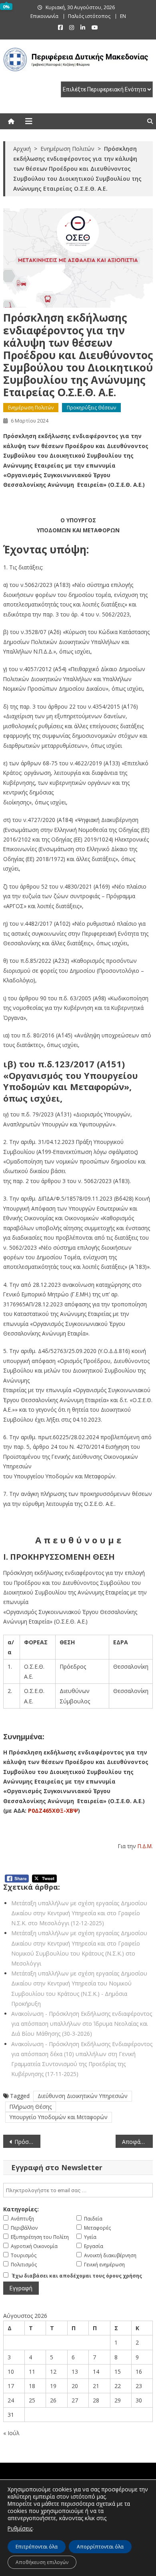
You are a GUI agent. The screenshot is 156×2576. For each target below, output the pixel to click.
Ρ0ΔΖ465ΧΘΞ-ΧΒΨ (53, 1811)
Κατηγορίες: (21, 2209)
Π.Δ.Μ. (145, 1846)
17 (11, 2386)
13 (75, 2372)
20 (75, 2386)
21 (96, 2386)
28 (96, 2400)
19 (53, 2386)
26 (53, 2400)
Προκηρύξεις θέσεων (91, 408)
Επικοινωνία (44, 16)
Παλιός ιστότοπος (89, 16)
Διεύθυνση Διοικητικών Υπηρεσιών (83, 2096)
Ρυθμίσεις (20, 2528)
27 (75, 2400)
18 (32, 2386)
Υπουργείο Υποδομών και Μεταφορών (59, 2117)
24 (11, 2400)
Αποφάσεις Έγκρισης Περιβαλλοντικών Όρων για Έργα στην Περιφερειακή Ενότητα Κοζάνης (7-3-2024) (138, 2142)
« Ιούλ (11, 2433)
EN (123, 16)
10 (11, 2372)
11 (32, 2372)
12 (53, 2372)
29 (118, 2400)
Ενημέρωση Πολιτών (31, 408)
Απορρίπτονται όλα (100, 2547)
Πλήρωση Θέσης (31, 2107)
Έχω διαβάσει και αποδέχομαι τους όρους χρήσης (77, 2276)
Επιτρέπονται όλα (37, 2547)
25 (32, 2400)
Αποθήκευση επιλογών (42, 2562)
